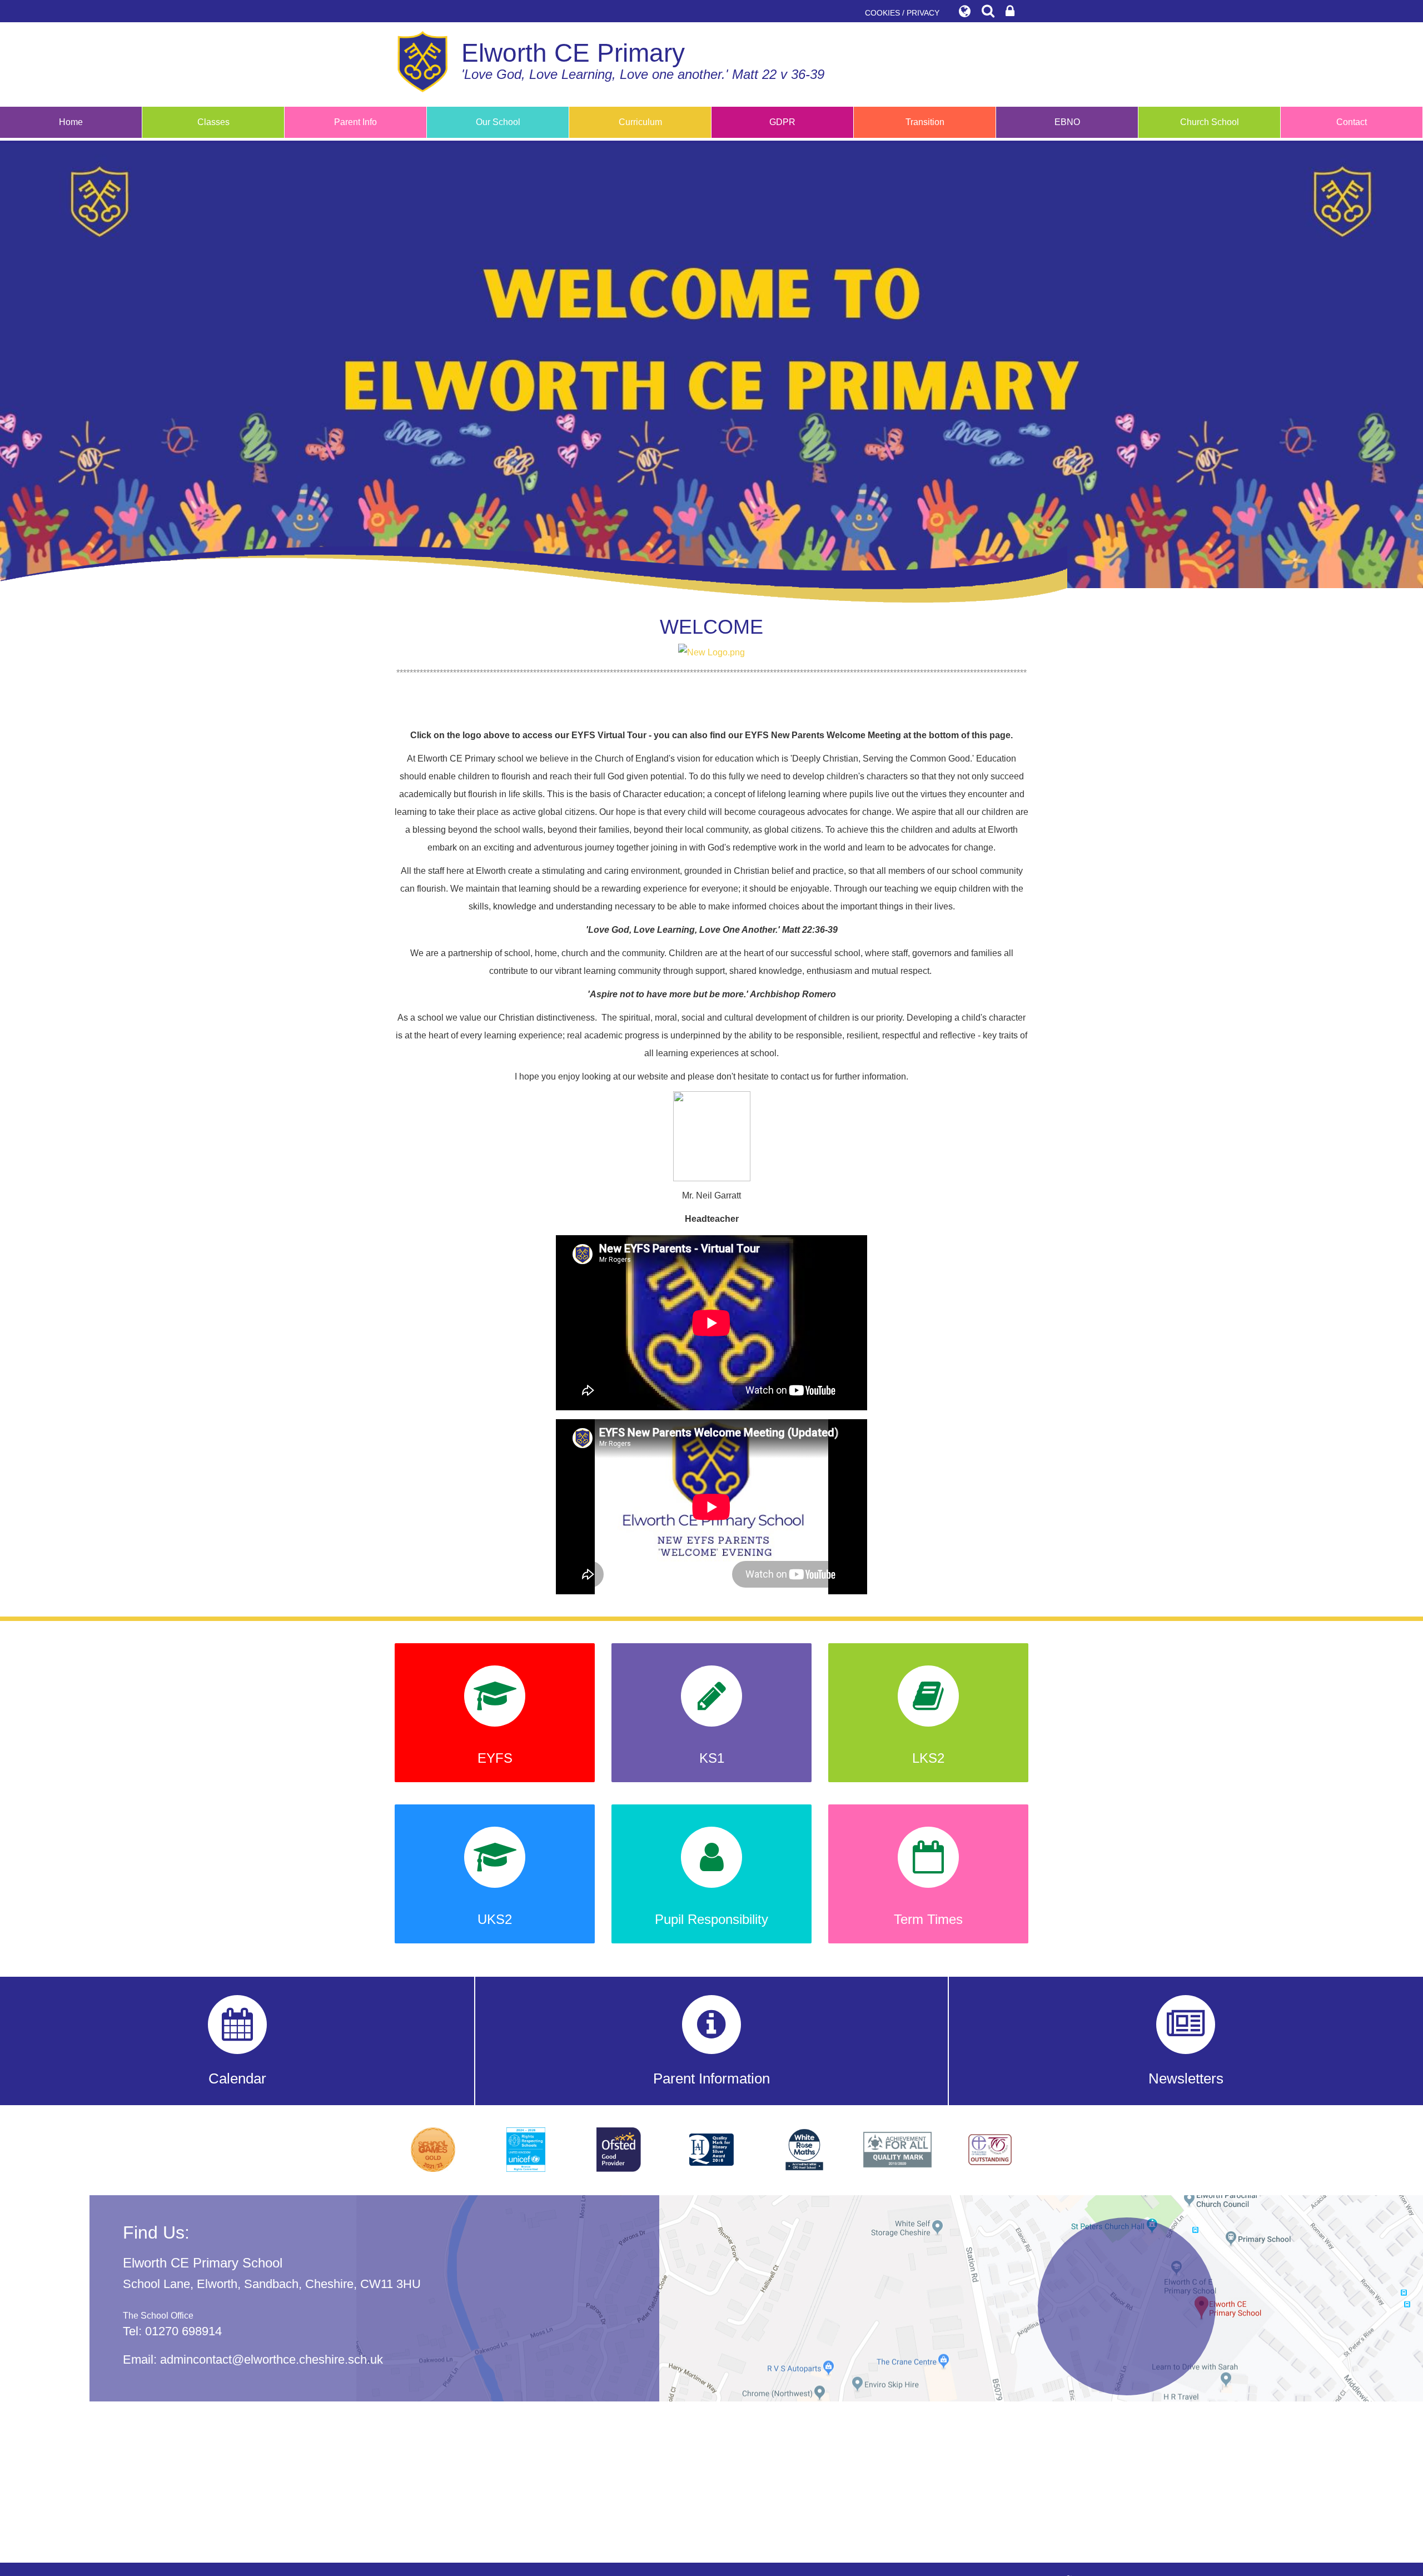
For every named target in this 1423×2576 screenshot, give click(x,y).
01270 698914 (183, 2331)
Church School (1210, 122)
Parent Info (355, 122)
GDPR (782, 122)
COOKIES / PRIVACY (902, 13)
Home (71, 122)
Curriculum (640, 122)
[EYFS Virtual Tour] (711, 652)
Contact (1352, 122)
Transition (925, 122)
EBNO (1067, 122)
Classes (213, 122)
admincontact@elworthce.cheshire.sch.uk (272, 2359)
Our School (498, 122)
